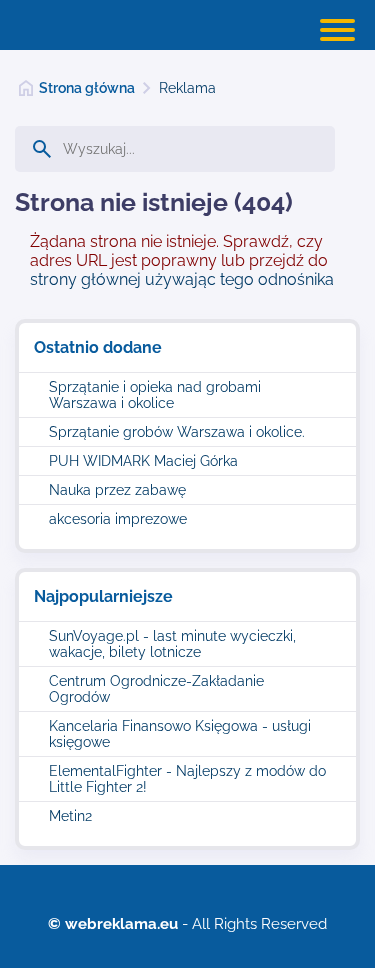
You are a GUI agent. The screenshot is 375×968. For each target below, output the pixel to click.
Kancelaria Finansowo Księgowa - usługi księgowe (180, 734)
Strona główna (87, 88)
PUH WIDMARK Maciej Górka (143, 461)
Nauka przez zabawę (117, 490)
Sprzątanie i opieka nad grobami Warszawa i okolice (155, 395)
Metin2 (70, 816)
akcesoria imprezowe (118, 519)
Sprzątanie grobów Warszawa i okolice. (177, 432)
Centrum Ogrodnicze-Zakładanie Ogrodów (156, 689)
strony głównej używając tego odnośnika (182, 279)
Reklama (187, 88)
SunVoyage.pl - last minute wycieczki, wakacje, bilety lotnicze (172, 644)
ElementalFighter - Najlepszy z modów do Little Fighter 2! (187, 779)
